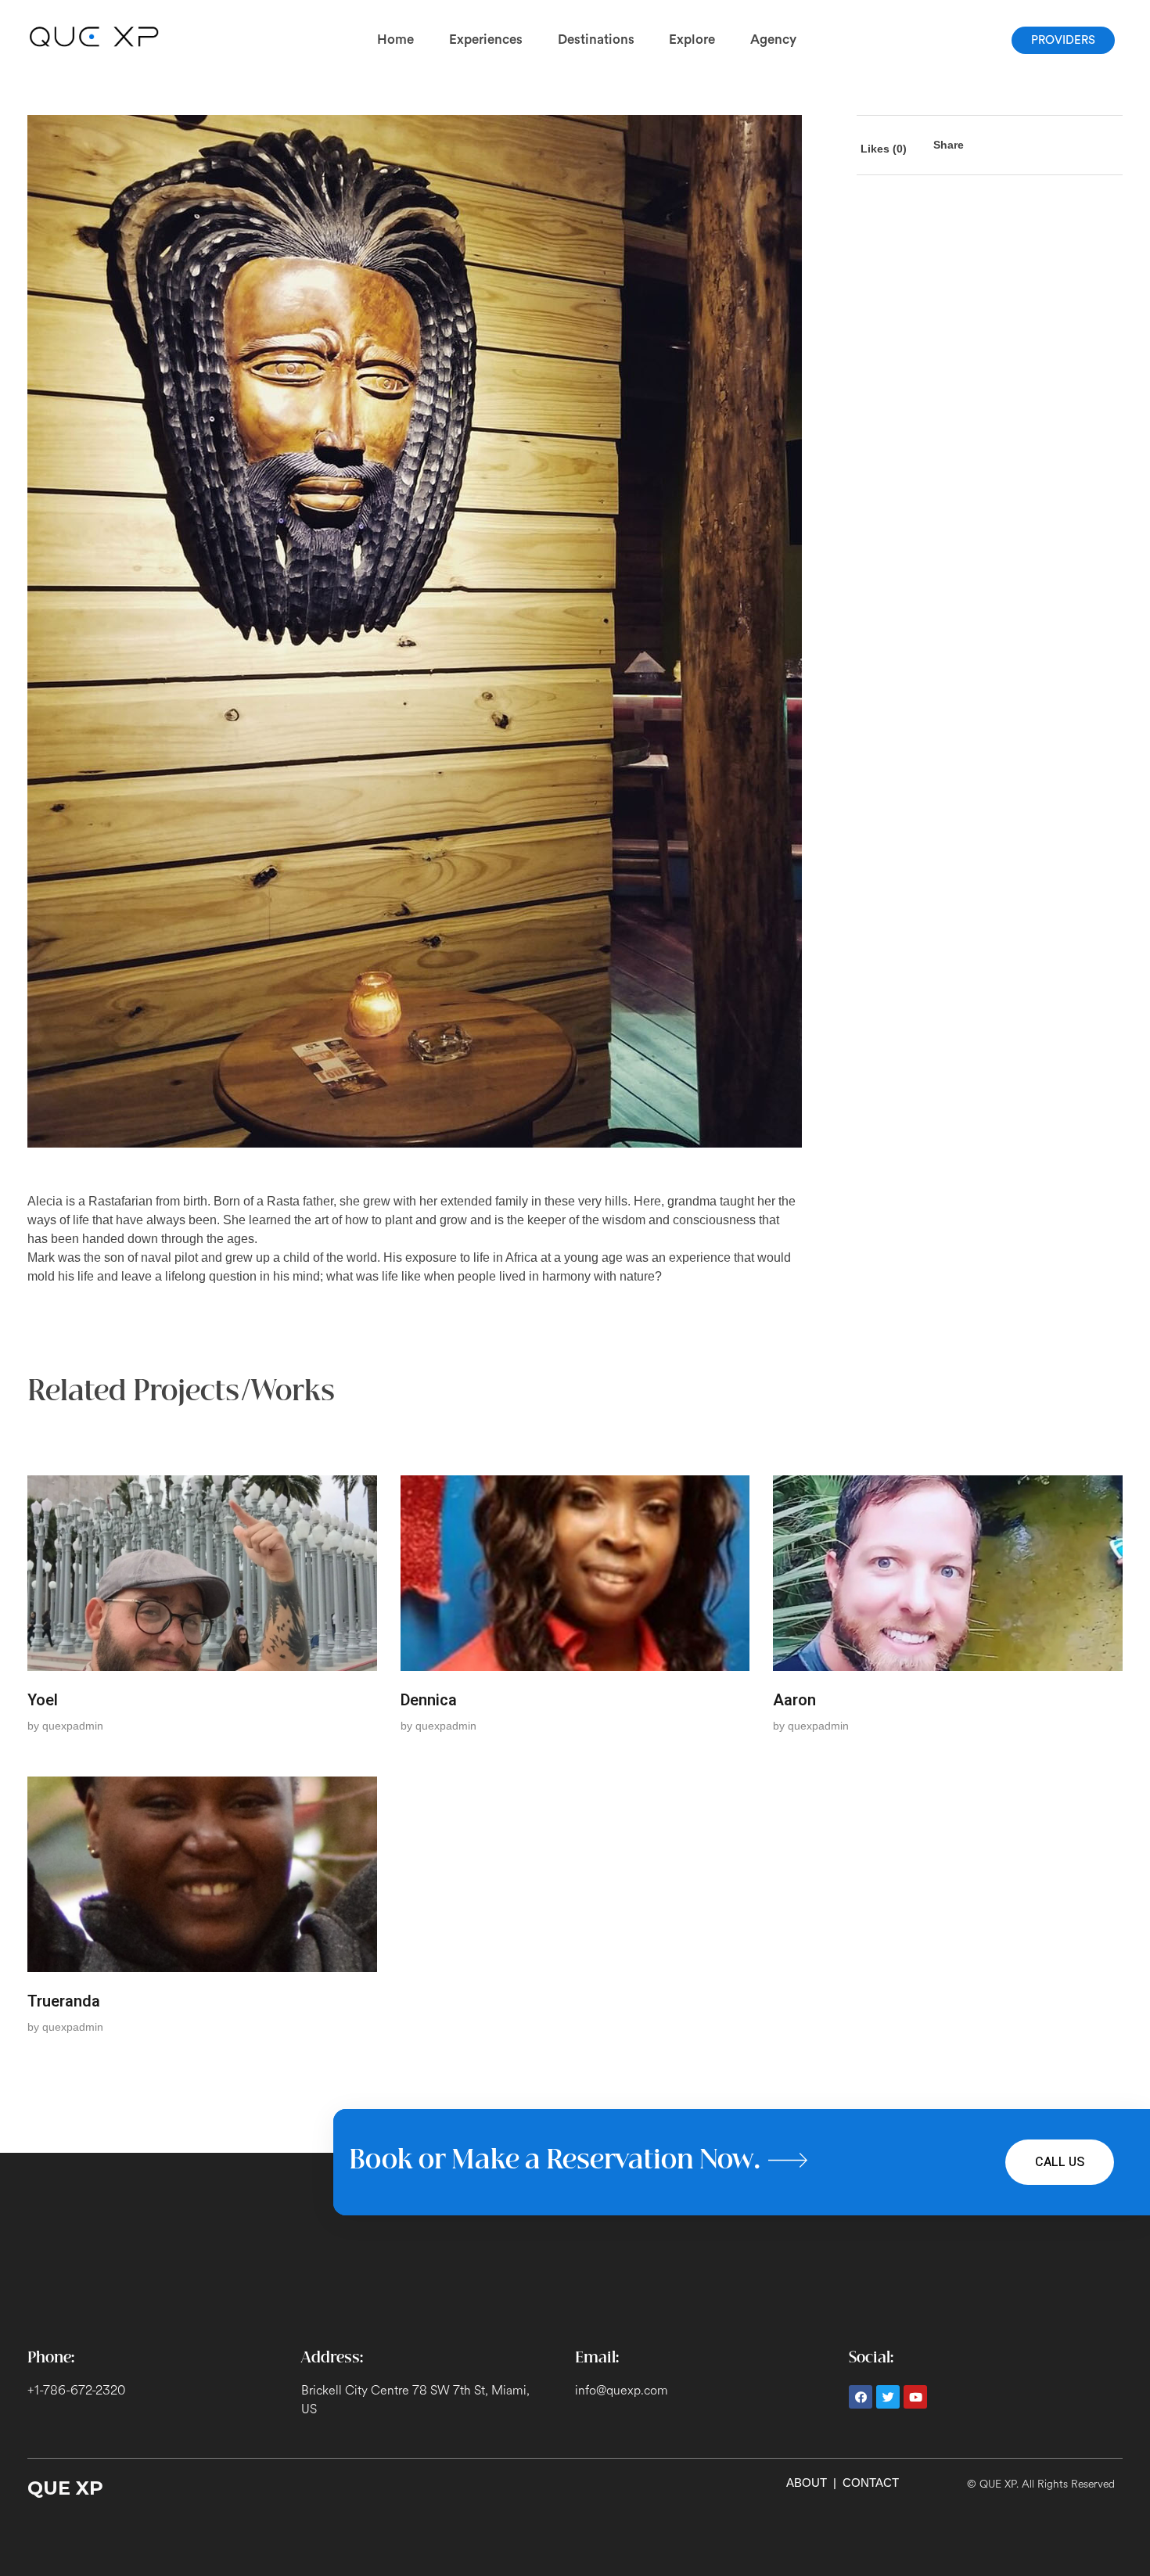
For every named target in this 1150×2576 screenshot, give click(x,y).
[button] (1063, 40)
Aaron (794, 1700)
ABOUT (807, 2483)
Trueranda (64, 2001)
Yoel (43, 1700)
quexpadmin (73, 1726)
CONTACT (871, 2483)
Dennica (429, 1700)
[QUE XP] (95, 37)
